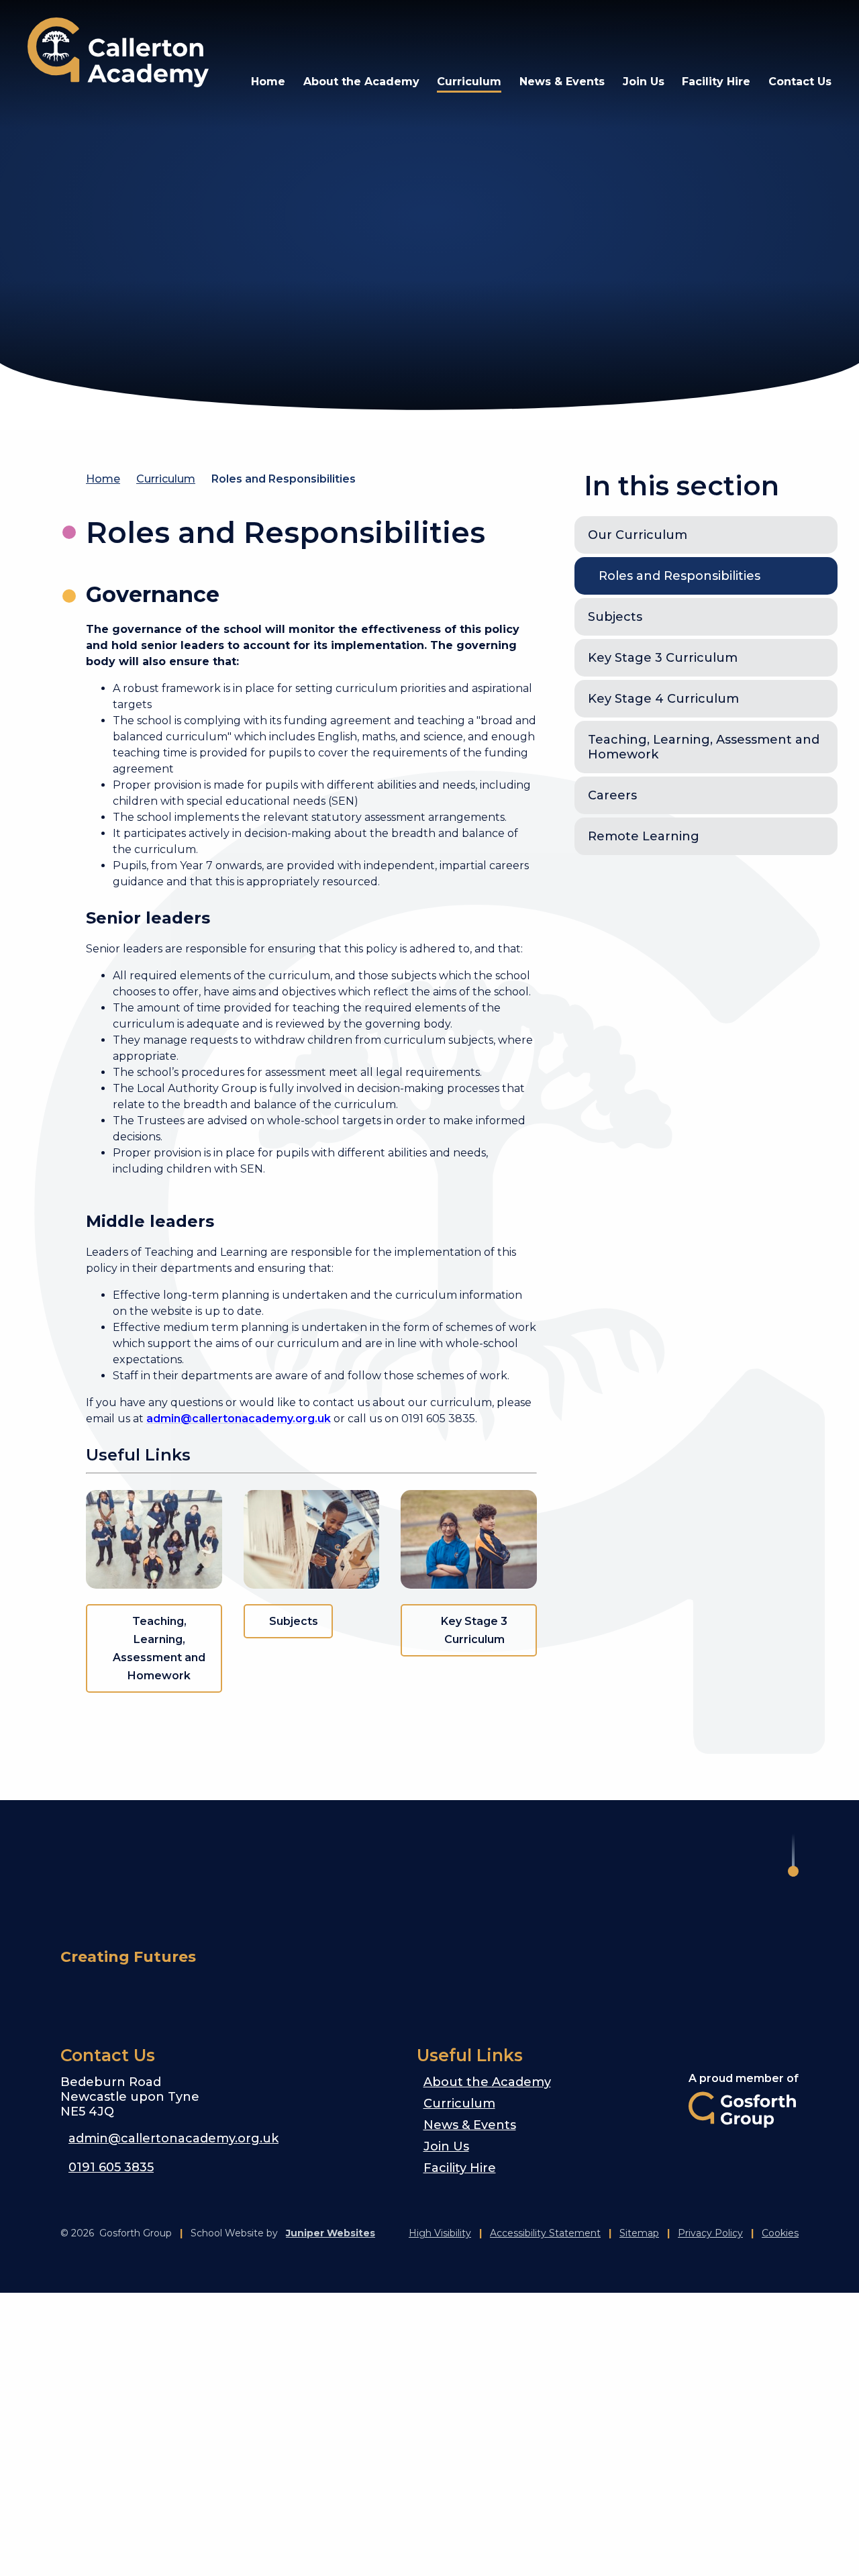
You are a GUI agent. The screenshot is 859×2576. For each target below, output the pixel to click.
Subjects (294, 1621)
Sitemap (639, 2233)
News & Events (470, 2125)
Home (103, 479)
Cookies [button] (780, 2233)
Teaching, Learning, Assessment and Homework (159, 1648)
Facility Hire (460, 2168)
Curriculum (166, 479)
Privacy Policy (710, 2233)
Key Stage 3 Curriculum (474, 1630)
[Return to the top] (793, 1855)
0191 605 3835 (111, 2167)
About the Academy (487, 2082)
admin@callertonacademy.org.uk (239, 1419)
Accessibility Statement (545, 2233)
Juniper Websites (331, 2233)
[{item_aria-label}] (719, 34)
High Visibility (440, 2233)
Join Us (446, 2146)
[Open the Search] (783, 34)
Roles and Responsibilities (284, 479)
